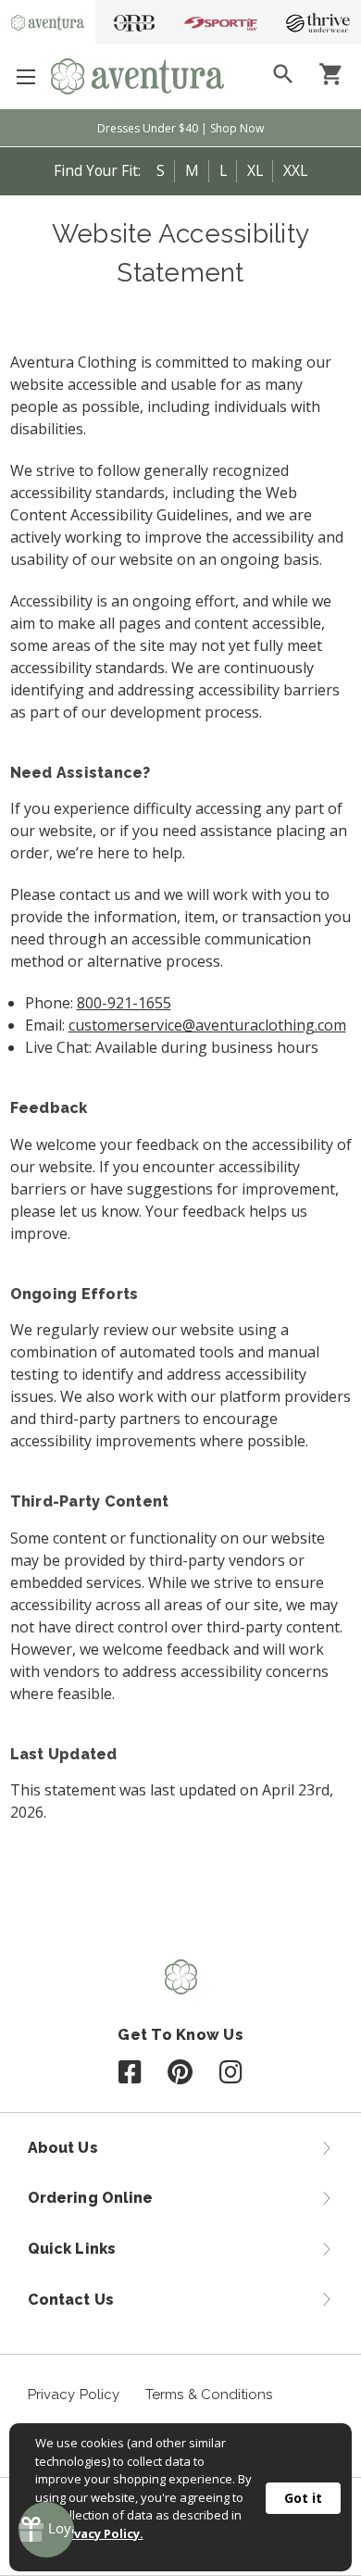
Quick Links (72, 2249)
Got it (303, 2498)
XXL (295, 170)
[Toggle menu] (25, 76)
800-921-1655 (124, 1003)
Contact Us (71, 2300)
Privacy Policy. (100, 2533)
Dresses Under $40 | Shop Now (180, 128)
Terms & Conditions (209, 2395)
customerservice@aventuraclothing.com (207, 1025)
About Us (63, 2148)
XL (255, 170)
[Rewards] (46, 2530)
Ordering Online (90, 2198)
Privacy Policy (74, 2395)
